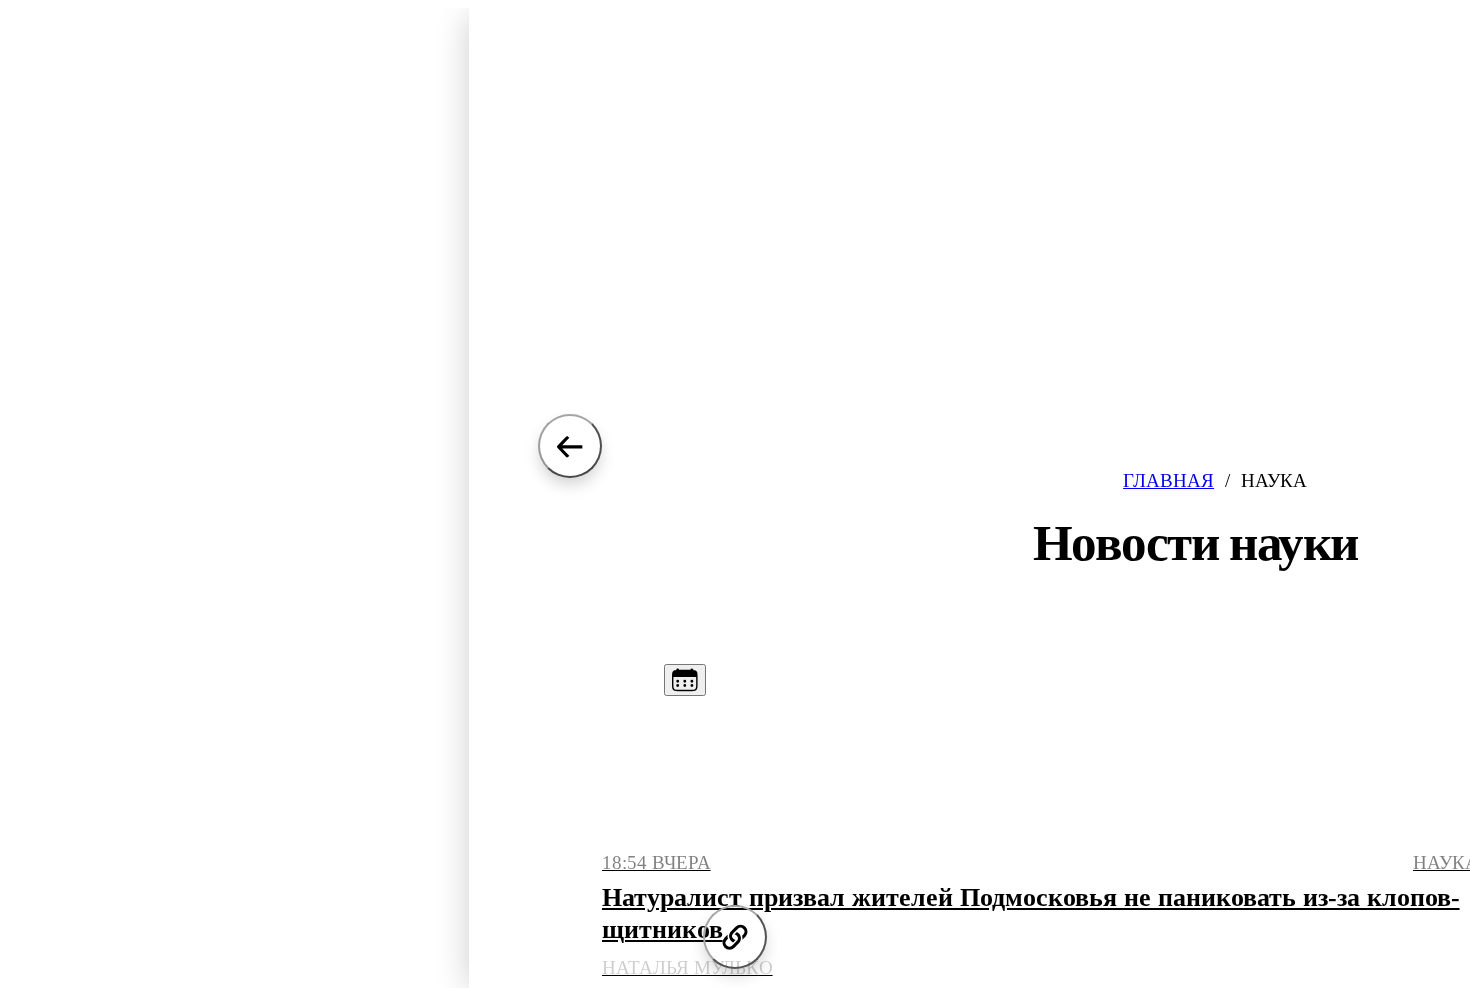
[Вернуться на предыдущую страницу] (570, 446)
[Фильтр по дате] (685, 680)
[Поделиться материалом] (735, 937)
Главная (1168, 480)
